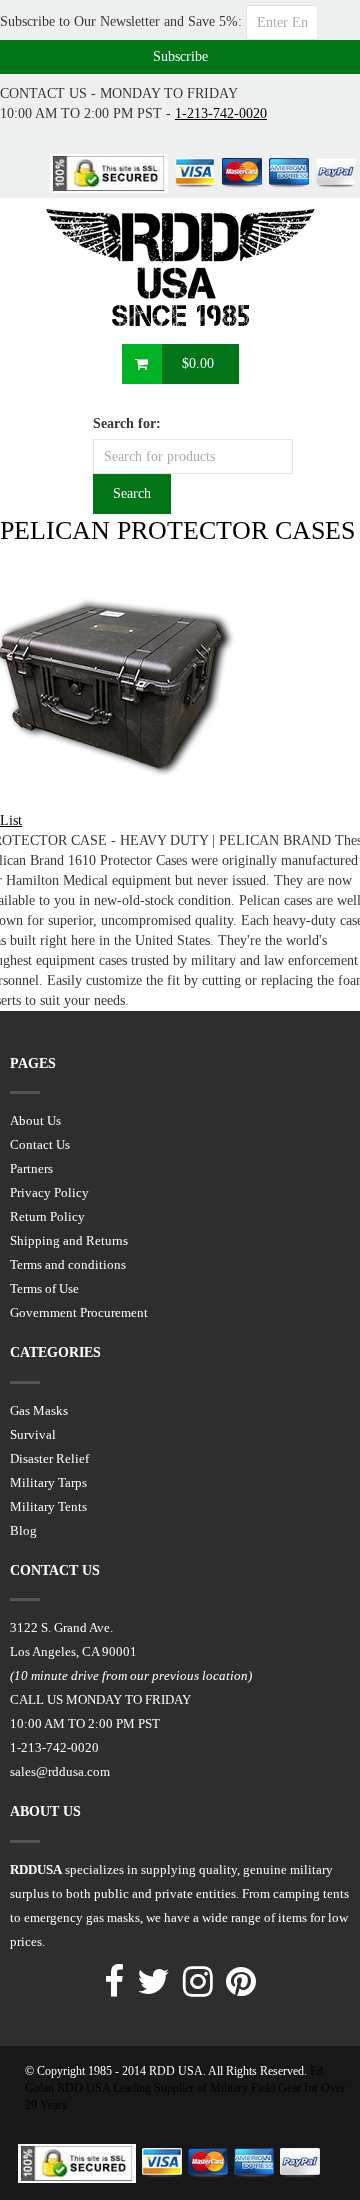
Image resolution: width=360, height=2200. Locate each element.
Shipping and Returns (69, 1240)
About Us (35, 1120)
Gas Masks (39, 1410)
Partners (31, 1168)
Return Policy (47, 1216)
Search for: (127, 423)
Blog (23, 1530)
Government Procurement (79, 1312)
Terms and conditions (68, 1264)
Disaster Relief (49, 1458)
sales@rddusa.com (60, 1771)
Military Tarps (48, 1482)
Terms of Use (44, 1288)
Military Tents (48, 1506)
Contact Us (40, 1144)
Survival (33, 1434)
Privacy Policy (49, 1192)
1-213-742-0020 (221, 113)
